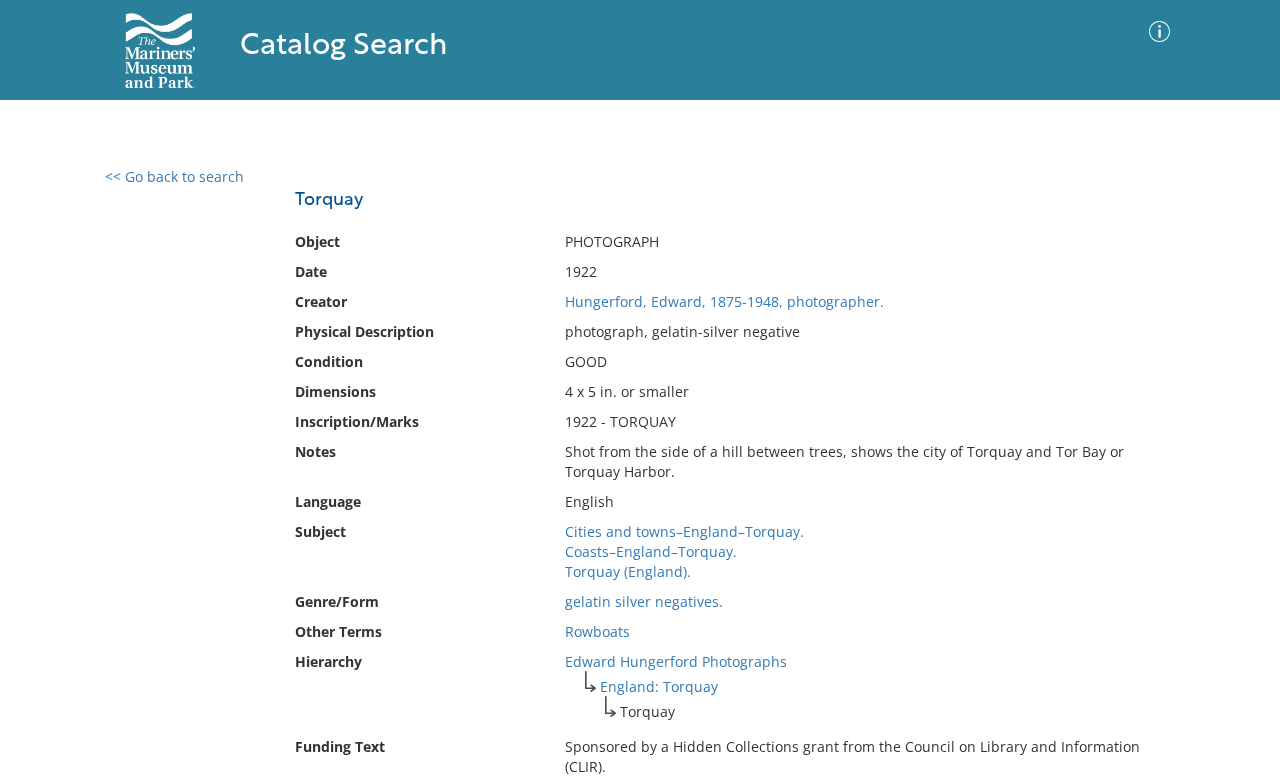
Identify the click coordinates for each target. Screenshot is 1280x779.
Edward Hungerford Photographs (676, 661)
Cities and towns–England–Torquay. (684, 531)
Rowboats (597, 631)
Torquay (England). (628, 571)
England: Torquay (659, 686)
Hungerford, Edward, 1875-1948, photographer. (724, 301)
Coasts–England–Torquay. (651, 551)
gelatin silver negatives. (644, 601)
